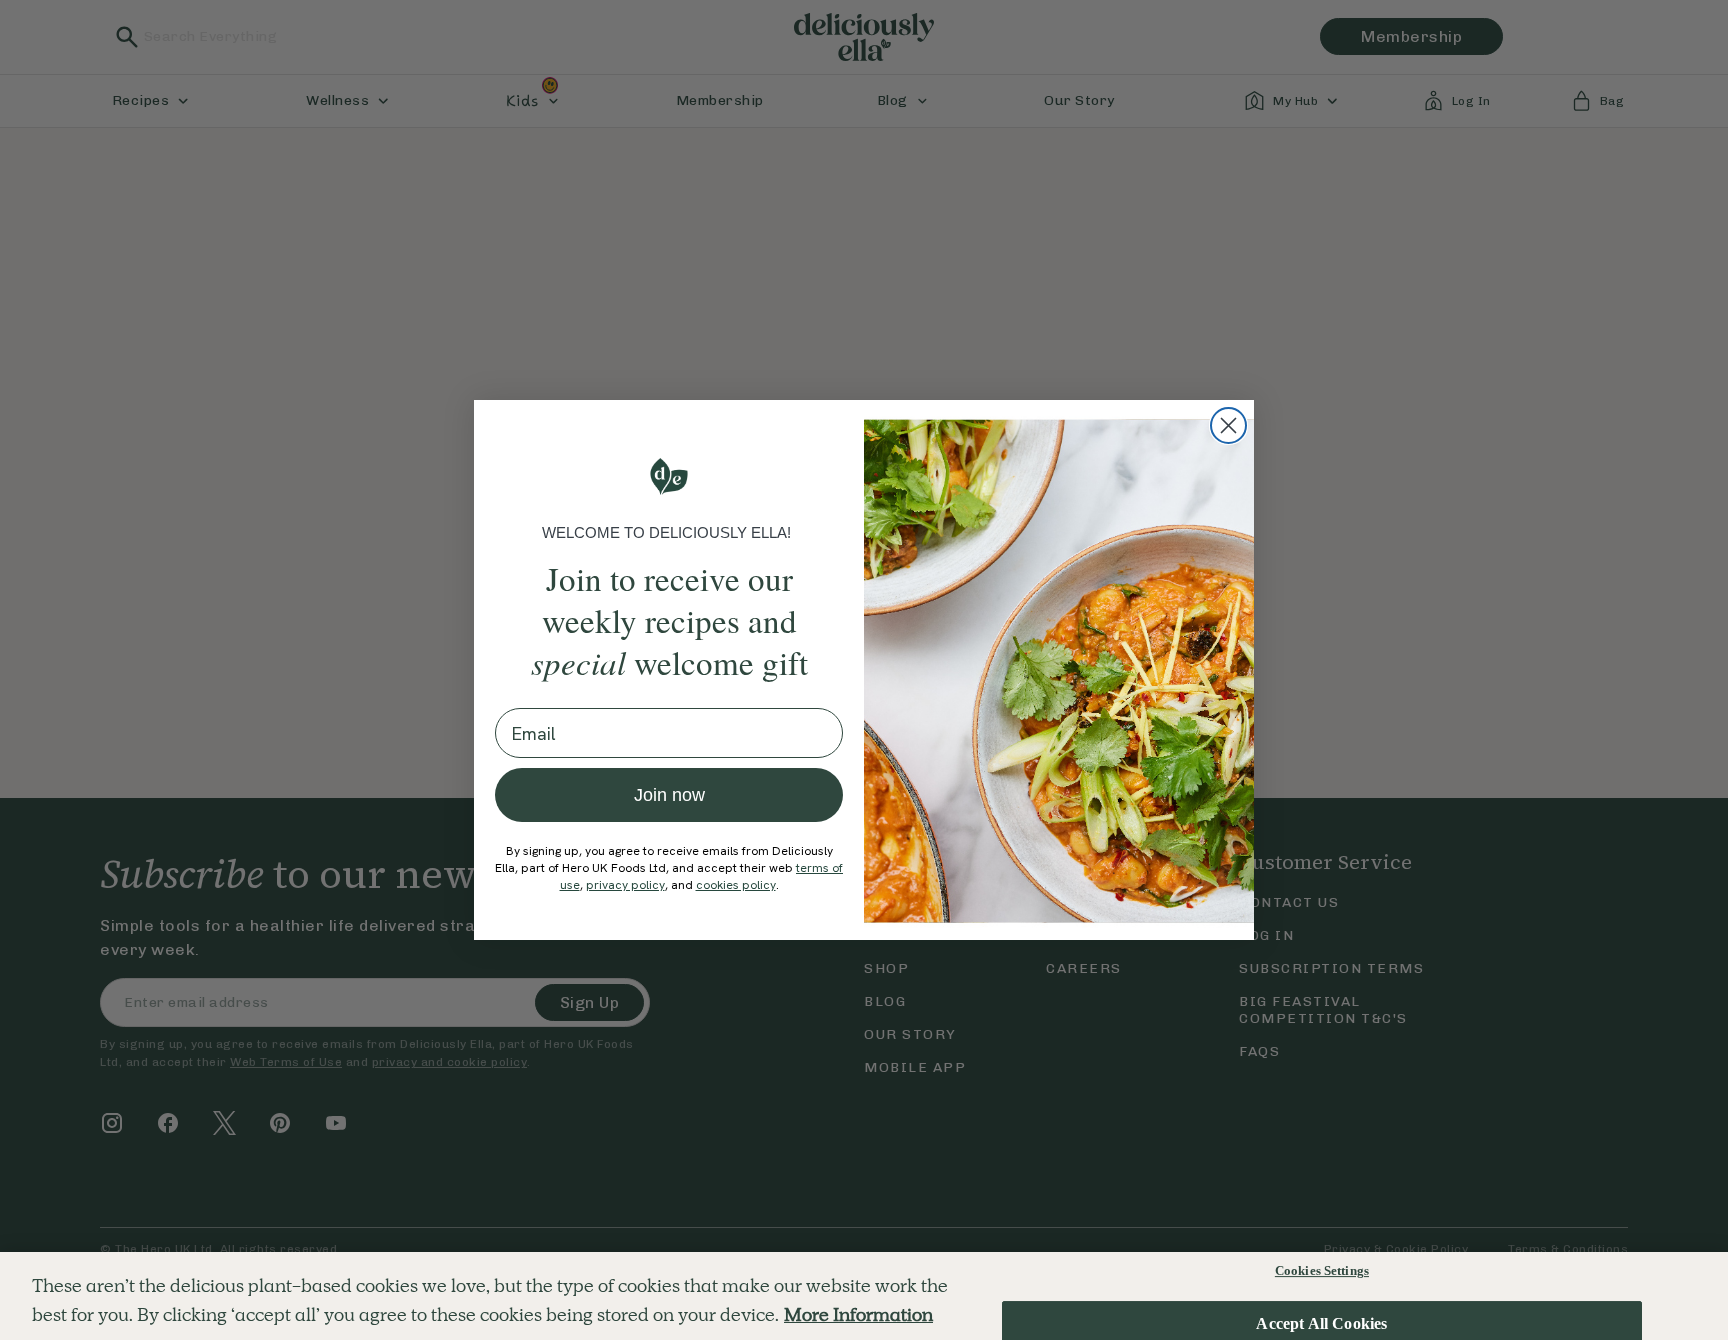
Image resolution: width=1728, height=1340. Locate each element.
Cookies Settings (1322, 1270)
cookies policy (736, 885)
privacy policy (625, 885)
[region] (864, 1296)
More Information (858, 1314)
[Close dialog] (1228, 425)
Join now (669, 795)
